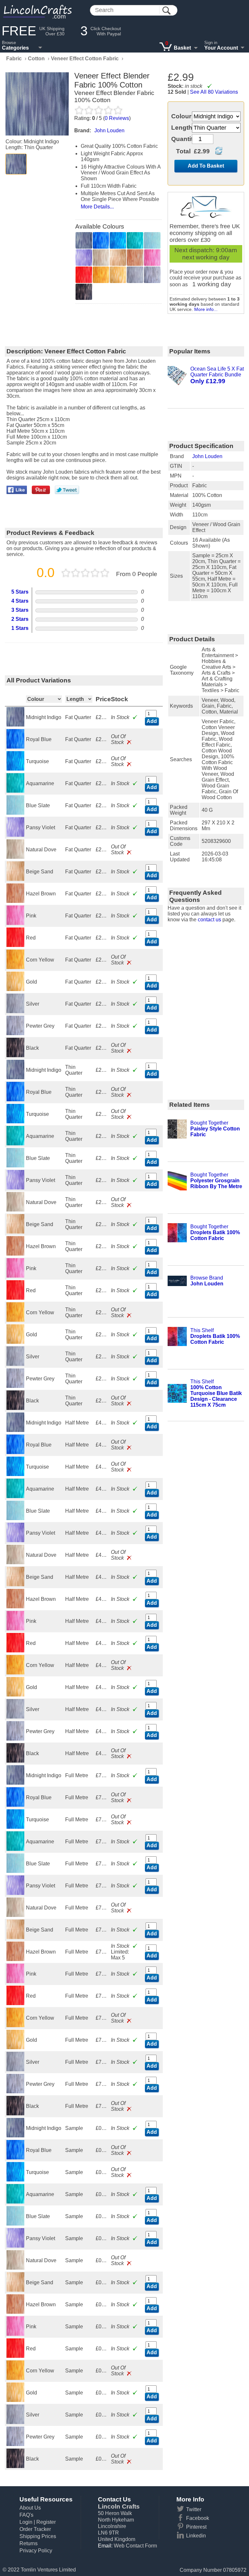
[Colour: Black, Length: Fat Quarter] (16, 1055)
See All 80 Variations (214, 92)
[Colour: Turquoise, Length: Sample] (16, 2180)
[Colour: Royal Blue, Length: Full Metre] (16, 1805)
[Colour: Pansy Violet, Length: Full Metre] (16, 1893)
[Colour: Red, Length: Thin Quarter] (16, 1298)
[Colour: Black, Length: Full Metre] (16, 2114)
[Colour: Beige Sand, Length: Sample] (16, 2290)
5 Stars (20, 592)
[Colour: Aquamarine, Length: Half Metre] (16, 1496)
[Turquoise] (118, 240)
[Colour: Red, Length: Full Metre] (16, 2003)
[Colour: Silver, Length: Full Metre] (16, 2069)
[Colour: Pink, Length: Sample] (16, 2334)
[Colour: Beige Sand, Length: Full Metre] (16, 1937)
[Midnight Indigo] (16, 164)
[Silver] (135, 275)
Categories (15, 48)
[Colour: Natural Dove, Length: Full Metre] (16, 1915)
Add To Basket (206, 166)
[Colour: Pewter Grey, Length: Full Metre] (16, 2092)
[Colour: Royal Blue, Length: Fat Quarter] (16, 747)
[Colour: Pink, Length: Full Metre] (16, 1981)
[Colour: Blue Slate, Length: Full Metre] (16, 1871)
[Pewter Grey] (152, 275)
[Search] (166, 11)
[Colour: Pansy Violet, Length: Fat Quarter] (16, 835)
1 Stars (20, 628)
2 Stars (20, 619)
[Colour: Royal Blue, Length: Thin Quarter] (16, 1099)
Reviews (117, 118)
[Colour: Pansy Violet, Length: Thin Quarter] (16, 1188)
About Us (30, 2508)
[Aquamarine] (135, 240)
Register (46, 2522)
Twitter (194, 2509)
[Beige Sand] (118, 258)
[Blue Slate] (152, 240)
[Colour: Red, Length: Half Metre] (16, 1651)
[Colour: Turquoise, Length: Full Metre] (16, 1827)
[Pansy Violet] (84, 258)
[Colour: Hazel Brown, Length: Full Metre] (16, 1959)
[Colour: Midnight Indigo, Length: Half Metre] (16, 1430)
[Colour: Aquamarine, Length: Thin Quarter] (16, 1144)
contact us (209, 920)
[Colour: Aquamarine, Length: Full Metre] (16, 1849)
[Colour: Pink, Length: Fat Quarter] (16, 923)
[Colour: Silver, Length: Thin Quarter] (16, 1364)
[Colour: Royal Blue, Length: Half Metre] (16, 1452)
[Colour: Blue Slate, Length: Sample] (16, 2224)
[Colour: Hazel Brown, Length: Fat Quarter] (16, 901)
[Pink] (152, 258)
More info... (206, 309)
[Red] (84, 275)
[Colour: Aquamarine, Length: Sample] (16, 2202)
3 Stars (20, 610)
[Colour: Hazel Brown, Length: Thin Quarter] (16, 1254)
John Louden (207, 456)
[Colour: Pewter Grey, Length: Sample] (16, 2444)
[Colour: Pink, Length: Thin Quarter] (16, 1276)
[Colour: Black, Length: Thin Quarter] (16, 1408)
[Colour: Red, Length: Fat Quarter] (16, 945)
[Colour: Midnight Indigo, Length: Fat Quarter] (16, 725)
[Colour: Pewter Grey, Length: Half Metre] (16, 1739)
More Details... (97, 207)
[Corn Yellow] (101, 275)
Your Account (221, 48)
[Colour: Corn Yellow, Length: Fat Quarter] (16, 967)
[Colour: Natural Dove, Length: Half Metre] (16, 1562)
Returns (29, 2543)
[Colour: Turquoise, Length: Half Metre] (16, 1474)
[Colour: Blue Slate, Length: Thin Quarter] (16, 1166)
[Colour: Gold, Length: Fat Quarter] (16, 989)
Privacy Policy (36, 2551)
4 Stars (20, 601)
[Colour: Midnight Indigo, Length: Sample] (16, 2136)
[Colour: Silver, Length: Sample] (16, 2422)
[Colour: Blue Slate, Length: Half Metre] (16, 1518)
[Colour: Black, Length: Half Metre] (16, 1761)
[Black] (84, 292)
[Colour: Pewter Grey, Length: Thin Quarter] (16, 1386)
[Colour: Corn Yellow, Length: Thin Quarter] (16, 1320)
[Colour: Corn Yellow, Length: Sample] (16, 2378)
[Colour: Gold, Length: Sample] (16, 2400)
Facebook (198, 2518)
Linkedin (196, 2536)
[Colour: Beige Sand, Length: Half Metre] (16, 1584)
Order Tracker (35, 2529)
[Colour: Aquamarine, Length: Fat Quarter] (16, 791)
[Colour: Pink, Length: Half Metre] (16, 1629)
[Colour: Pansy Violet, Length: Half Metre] (16, 1540)
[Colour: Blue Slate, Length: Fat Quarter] (16, 813)
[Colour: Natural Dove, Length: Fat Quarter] (16, 857)
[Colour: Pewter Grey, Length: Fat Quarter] (16, 1033)
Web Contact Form (135, 2546)
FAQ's (26, 2515)
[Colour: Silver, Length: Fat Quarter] (16, 1011)
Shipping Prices (38, 2536)
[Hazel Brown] (135, 258)
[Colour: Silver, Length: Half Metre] (16, 1717)
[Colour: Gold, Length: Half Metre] (16, 1695)
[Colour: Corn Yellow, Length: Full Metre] (16, 2025)
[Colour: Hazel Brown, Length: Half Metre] (16, 1607)
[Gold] (118, 275)
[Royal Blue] (101, 240)
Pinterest (196, 2527)
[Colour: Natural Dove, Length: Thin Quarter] (16, 1210)
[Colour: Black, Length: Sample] (16, 2466)
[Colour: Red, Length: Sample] (16, 2356)
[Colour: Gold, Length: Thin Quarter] (16, 1342)
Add (152, 721)
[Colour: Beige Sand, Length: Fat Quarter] (16, 879)
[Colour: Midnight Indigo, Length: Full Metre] (16, 1783)
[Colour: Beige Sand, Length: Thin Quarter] (16, 1232)
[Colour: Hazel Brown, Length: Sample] (16, 2312)
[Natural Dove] (101, 258)
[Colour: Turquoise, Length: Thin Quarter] (16, 1122)
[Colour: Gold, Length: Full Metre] (16, 2047)
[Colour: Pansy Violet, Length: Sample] (16, 2246)
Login (26, 2522)
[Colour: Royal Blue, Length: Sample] (16, 2158)
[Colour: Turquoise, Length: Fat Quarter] (16, 769)
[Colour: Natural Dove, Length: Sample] (16, 2268)
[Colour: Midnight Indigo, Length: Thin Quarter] (16, 1077)
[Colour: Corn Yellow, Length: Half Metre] (16, 1673)
